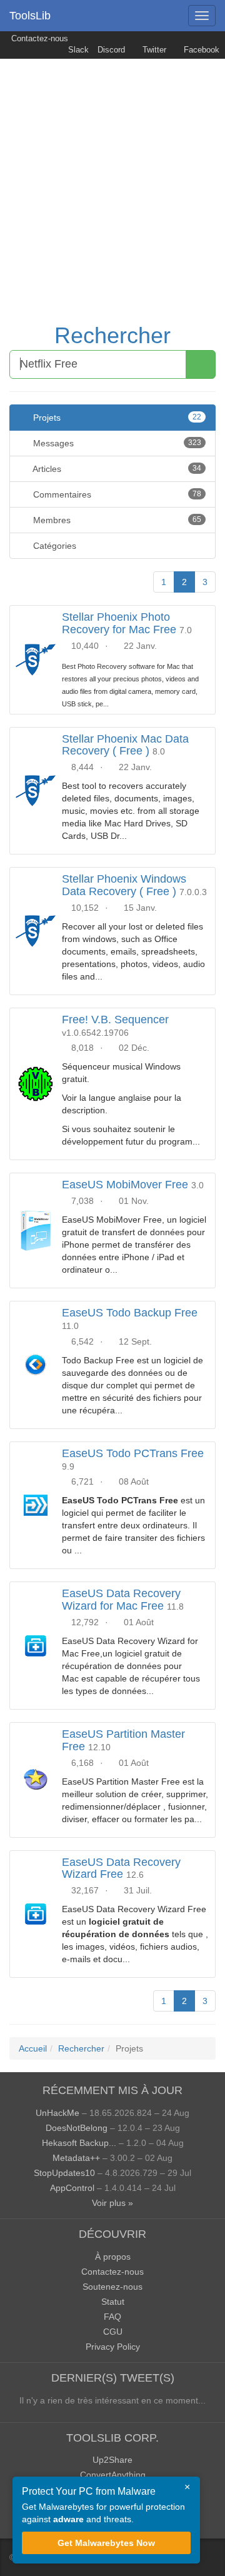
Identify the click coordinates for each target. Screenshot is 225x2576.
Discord (111, 50)
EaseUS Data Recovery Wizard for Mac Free (121, 1600)
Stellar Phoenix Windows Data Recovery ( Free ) (124, 885)
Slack (77, 50)
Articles (116, 469)
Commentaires (116, 494)
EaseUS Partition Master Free (123, 1740)
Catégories (53, 546)
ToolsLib (30, 16)
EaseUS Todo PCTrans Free (133, 1453)
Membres (116, 520)
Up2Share (112, 2460)
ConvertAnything (113, 2475)
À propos (113, 2257)
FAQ (112, 2317)
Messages (116, 443)
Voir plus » (112, 2203)
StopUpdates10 (64, 2173)
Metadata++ (76, 2158)
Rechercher (112, 335)
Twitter (153, 50)
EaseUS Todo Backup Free (130, 1313)
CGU (113, 2332)
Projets (116, 418)
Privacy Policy (113, 2347)
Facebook (200, 50)
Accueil (33, 2048)
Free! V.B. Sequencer (115, 1020)
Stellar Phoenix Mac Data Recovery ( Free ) (125, 745)
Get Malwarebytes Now (106, 2543)
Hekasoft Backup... (79, 2143)
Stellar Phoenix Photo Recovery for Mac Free (119, 623)
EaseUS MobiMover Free (125, 1185)
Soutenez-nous (112, 2287)
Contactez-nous (38, 39)
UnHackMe (57, 2113)
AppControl (72, 2188)
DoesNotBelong (77, 2128)
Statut (113, 2302)
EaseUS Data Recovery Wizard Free (121, 1868)
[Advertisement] (112, 178)
